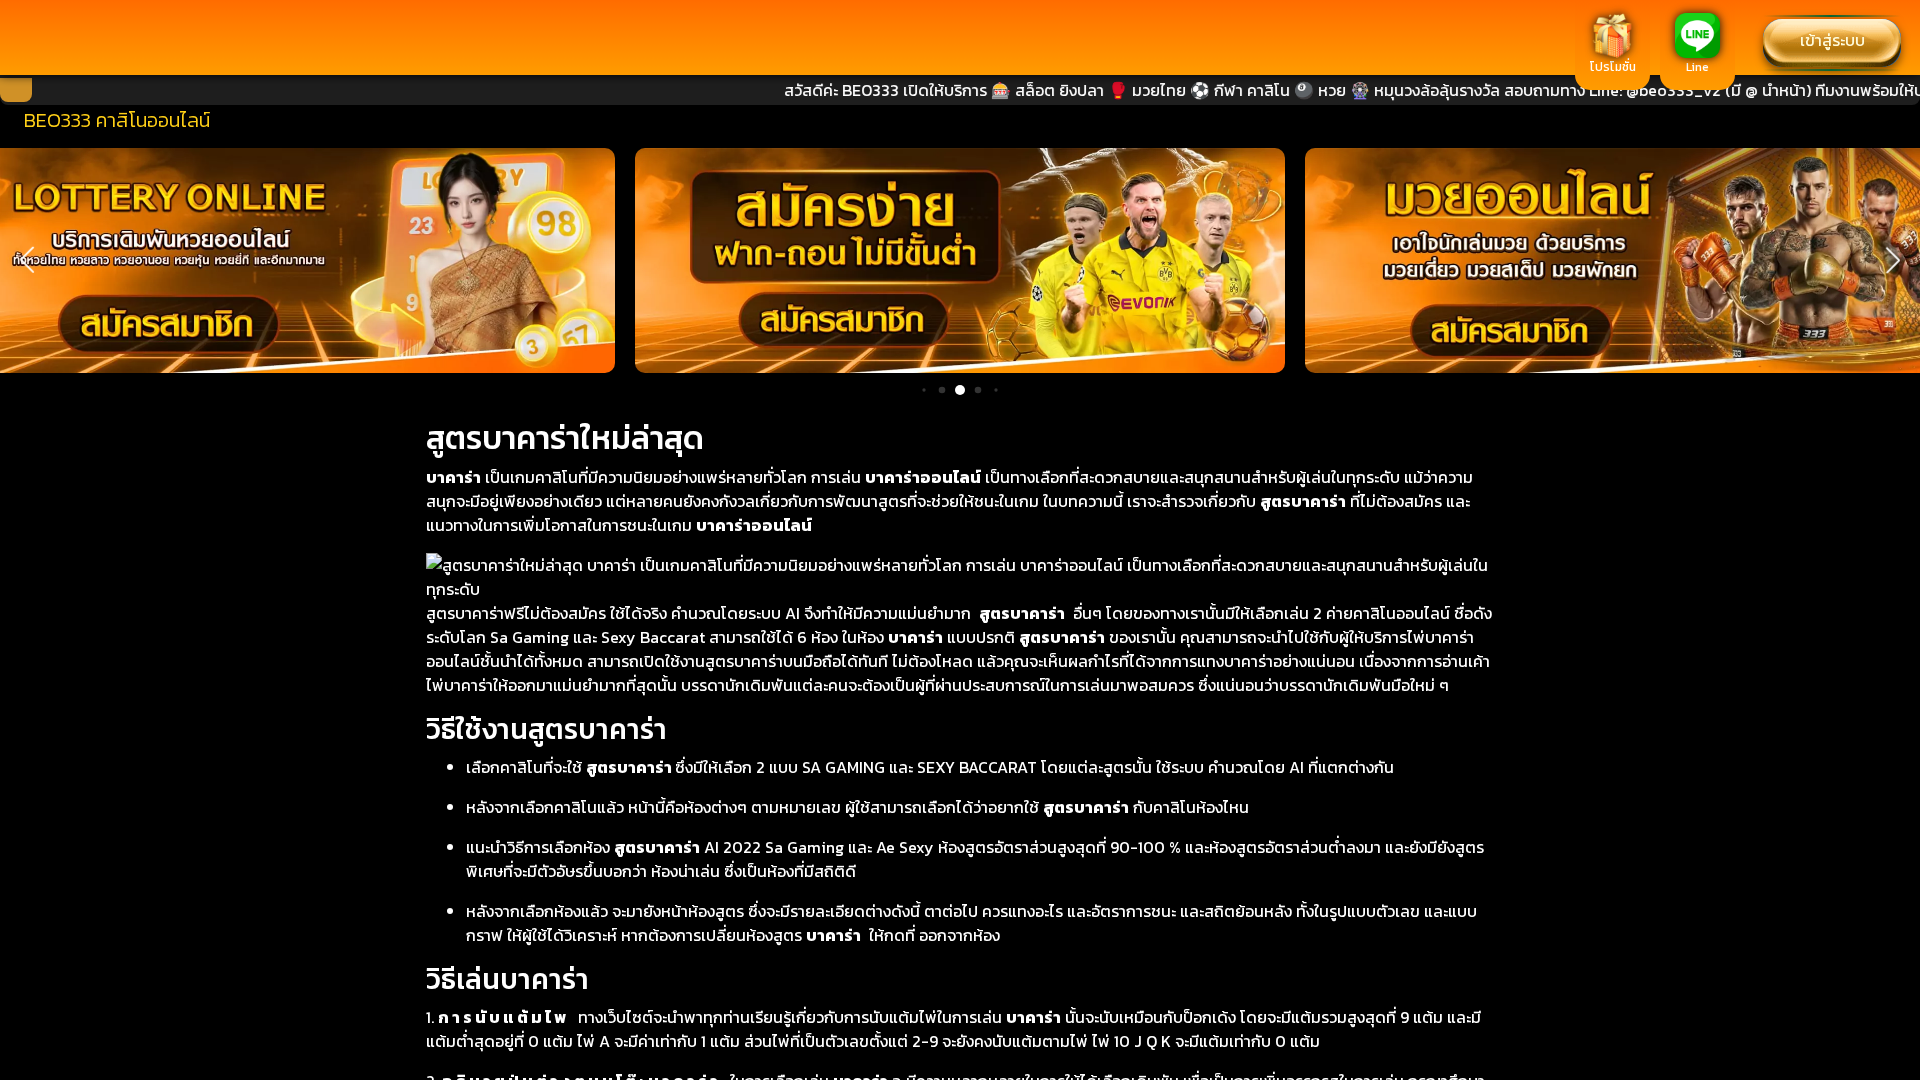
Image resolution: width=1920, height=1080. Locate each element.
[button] (27, 260)
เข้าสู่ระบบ (1832, 40)
